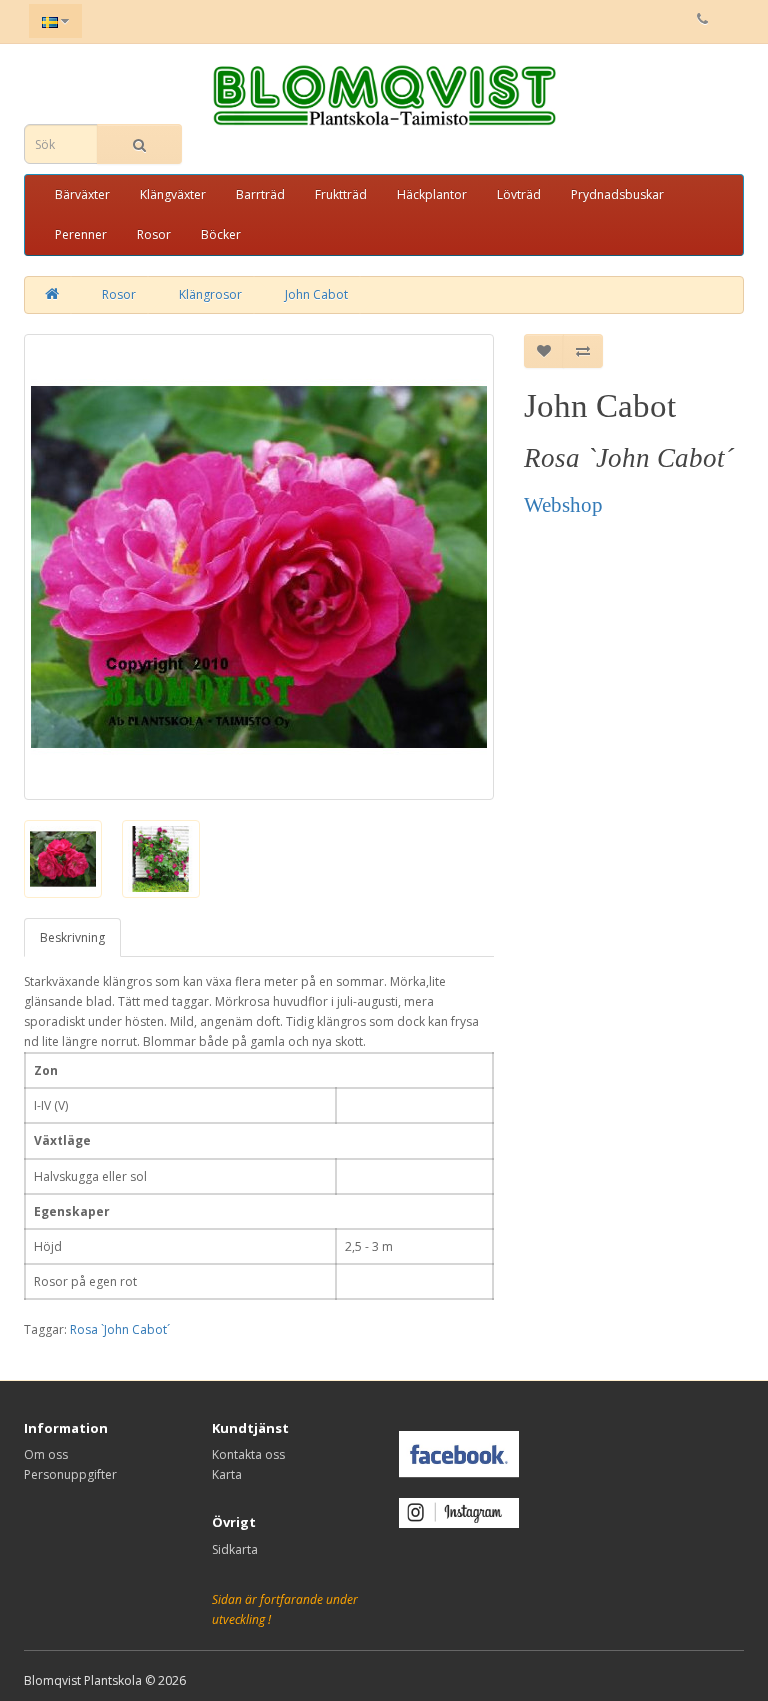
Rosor (154, 234)
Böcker (221, 234)
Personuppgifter (70, 1474)
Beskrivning (72, 937)
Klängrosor (210, 294)
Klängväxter (173, 194)
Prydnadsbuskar (617, 194)
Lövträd (519, 194)
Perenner (81, 234)
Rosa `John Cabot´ (120, 1329)
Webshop (563, 505)
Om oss (46, 1454)
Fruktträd (341, 194)
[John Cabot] (259, 567)
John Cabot (316, 294)
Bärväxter (82, 194)
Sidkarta (235, 1549)
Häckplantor (432, 194)
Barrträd (260, 194)
